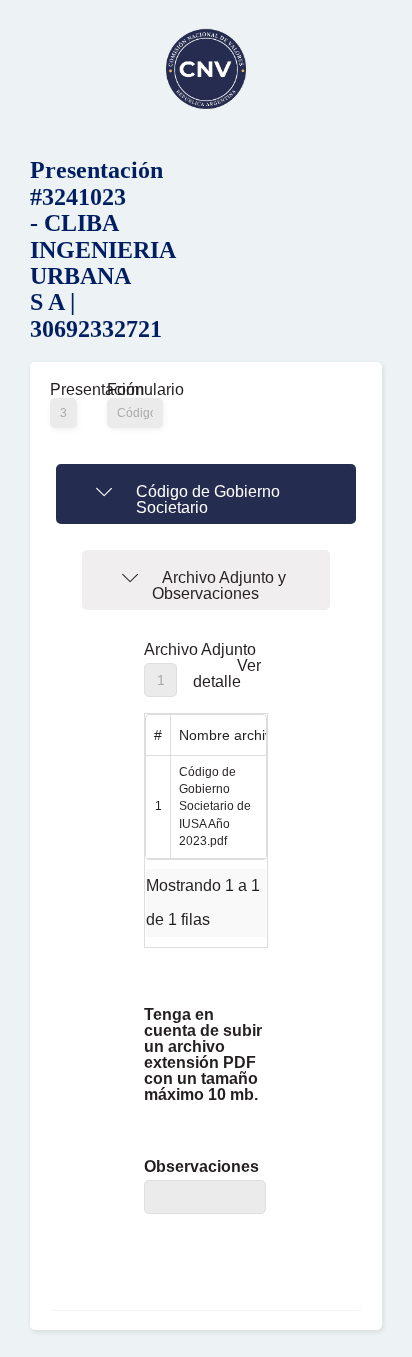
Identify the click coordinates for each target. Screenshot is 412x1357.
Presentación (63, 390)
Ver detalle (227, 673)
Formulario (135, 390)
